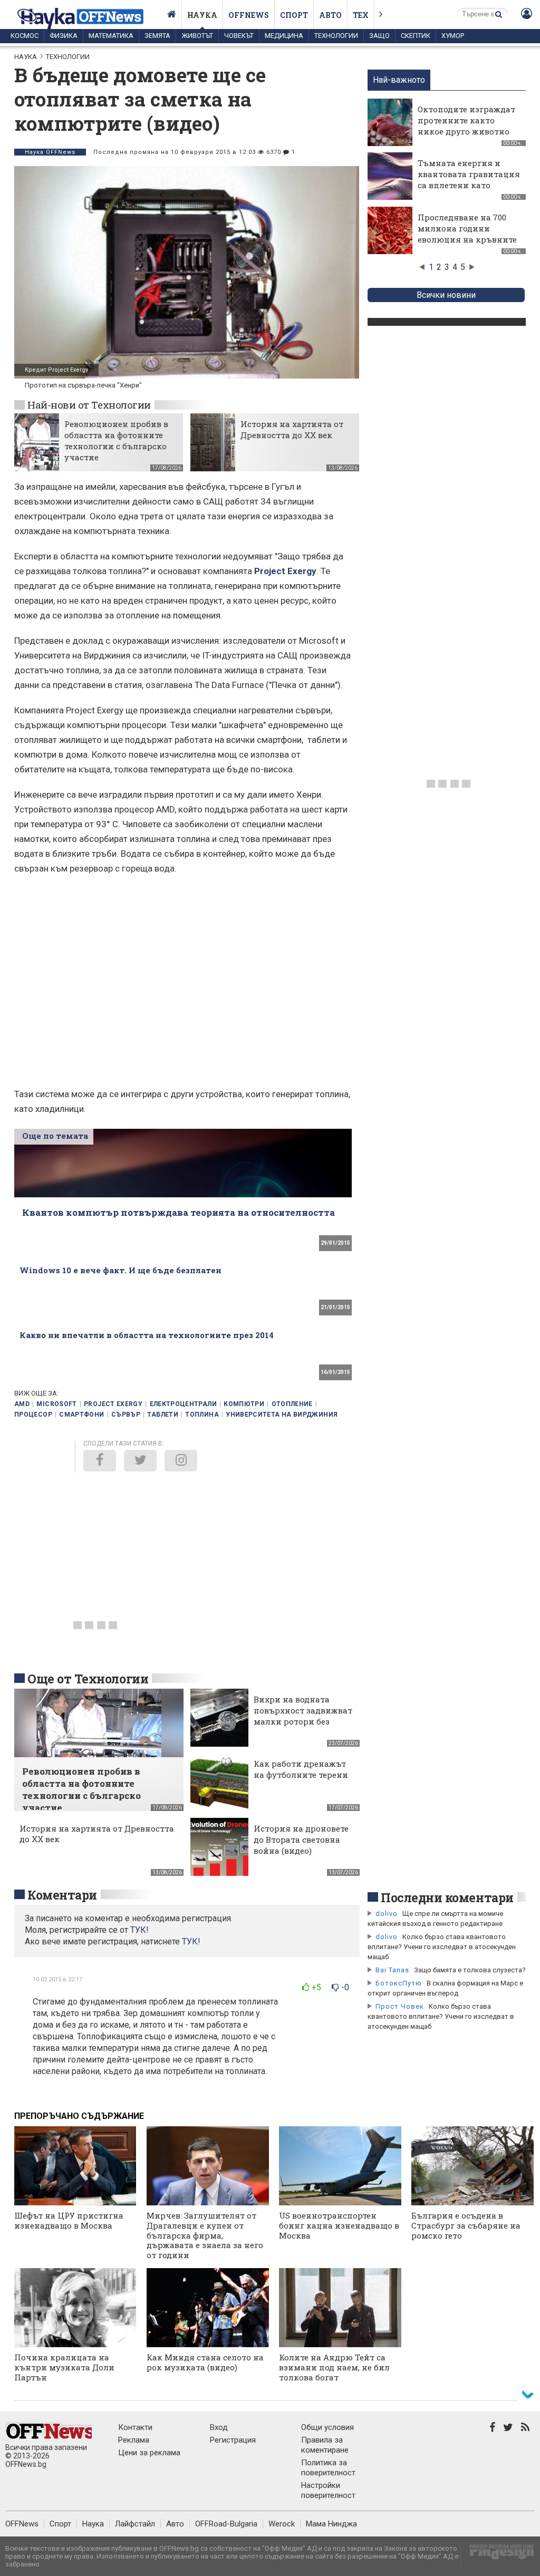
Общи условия (327, 2427)
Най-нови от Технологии (89, 405)
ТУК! (191, 1941)
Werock (282, 2524)
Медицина (284, 36)
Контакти (135, 2427)
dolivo (387, 1914)
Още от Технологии (88, 1679)
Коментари (62, 1895)
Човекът (239, 36)
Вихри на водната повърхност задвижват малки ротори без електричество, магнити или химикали (303, 1727)
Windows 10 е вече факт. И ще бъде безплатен (120, 1270)
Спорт (294, 15)
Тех (361, 15)
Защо (379, 36)
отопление (292, 1404)
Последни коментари (447, 1897)
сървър (126, 1415)
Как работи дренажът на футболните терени (301, 1769)
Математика (111, 36)
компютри (244, 1404)
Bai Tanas (392, 1970)
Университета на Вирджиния (282, 1415)
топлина (202, 1415)
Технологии (336, 36)
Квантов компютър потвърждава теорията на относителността (179, 1212)
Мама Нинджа (331, 2524)
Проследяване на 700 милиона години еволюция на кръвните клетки (467, 234)
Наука (202, 15)
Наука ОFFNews (50, 152)
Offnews (249, 15)
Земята (157, 36)
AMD (22, 1404)
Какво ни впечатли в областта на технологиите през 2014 (147, 1335)
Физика (64, 36)
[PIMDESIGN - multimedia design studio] (498, 2555)
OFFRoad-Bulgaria (226, 2524)
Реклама (134, 2440)
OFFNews (22, 2524)
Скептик (416, 36)
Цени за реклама (149, 2453)
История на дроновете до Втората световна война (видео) (301, 1839)
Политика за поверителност (328, 2468)
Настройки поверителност (328, 2490)
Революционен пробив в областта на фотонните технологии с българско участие (116, 440)
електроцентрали (183, 1404)
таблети (163, 1415)
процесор (33, 1415)
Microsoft (56, 1404)
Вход (219, 2427)
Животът (197, 36)
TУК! (139, 1930)
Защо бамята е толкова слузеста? (470, 1970)
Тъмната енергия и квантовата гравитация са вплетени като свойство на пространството (469, 185)
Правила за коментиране (325, 2445)
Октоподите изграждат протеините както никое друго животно (466, 120)
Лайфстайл (135, 2524)
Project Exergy (285, 571)
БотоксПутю (399, 1983)
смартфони (81, 1415)
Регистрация (233, 2440)
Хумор (453, 36)
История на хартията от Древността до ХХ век (292, 429)
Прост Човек (400, 2006)
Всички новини (446, 295)
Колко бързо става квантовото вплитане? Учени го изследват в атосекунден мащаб (442, 1947)
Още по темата (55, 1136)
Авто (330, 15)
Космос (25, 36)
